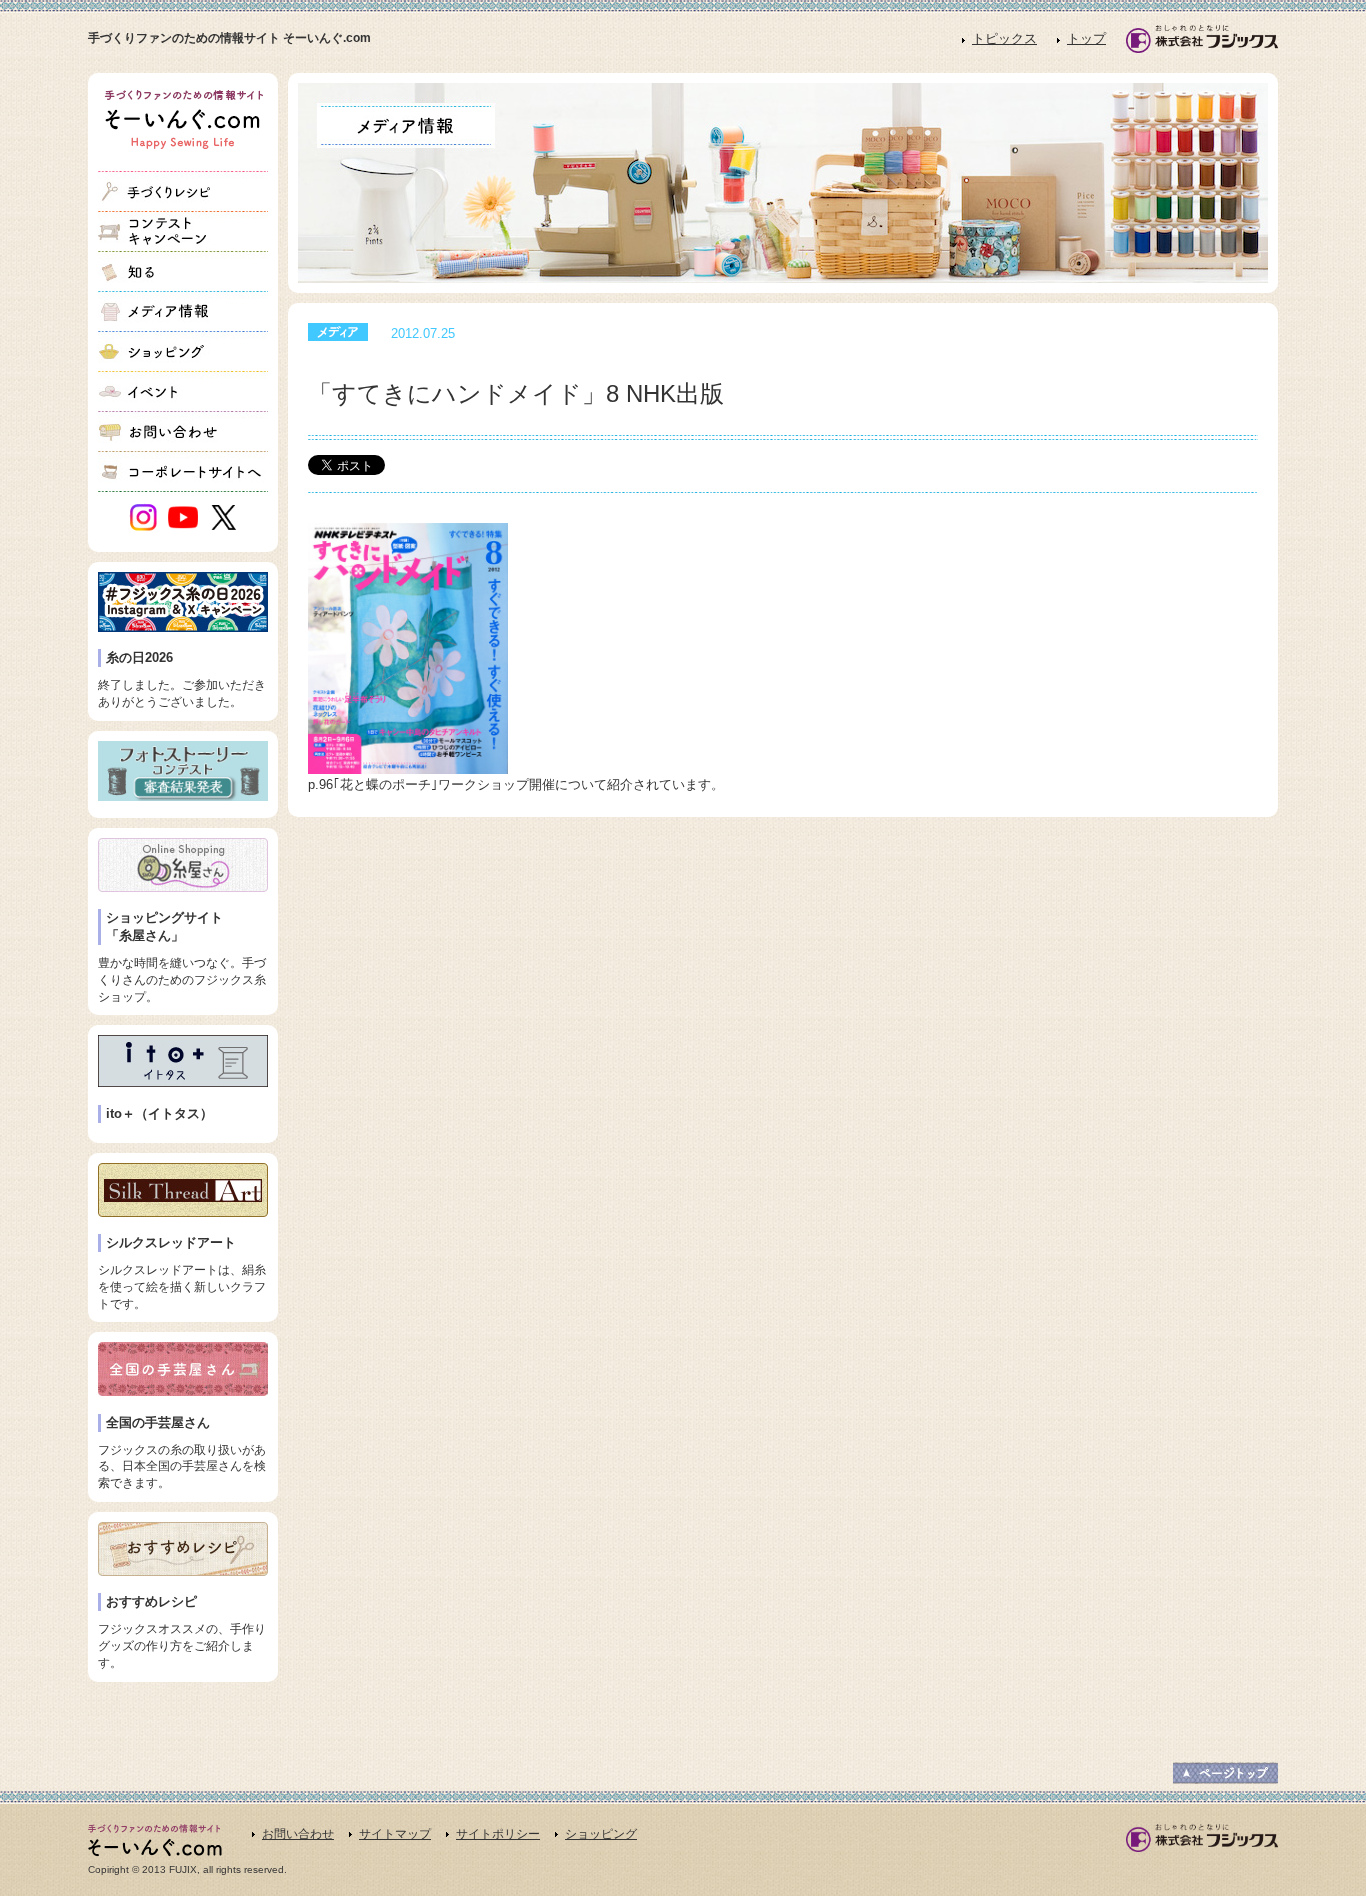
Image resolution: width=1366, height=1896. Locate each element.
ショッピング (601, 1834)
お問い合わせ (298, 1834)
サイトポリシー (498, 1834)
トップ (1086, 38)
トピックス (1004, 38)
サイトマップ (395, 1834)
